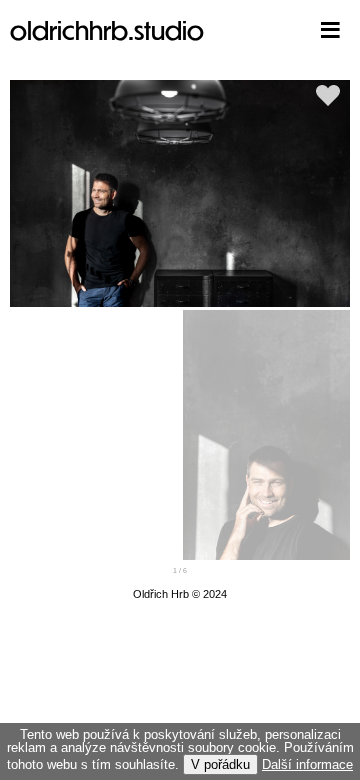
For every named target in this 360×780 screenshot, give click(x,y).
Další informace (307, 764)
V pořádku (220, 764)
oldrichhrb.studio (107, 29)
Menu (300, 30)
